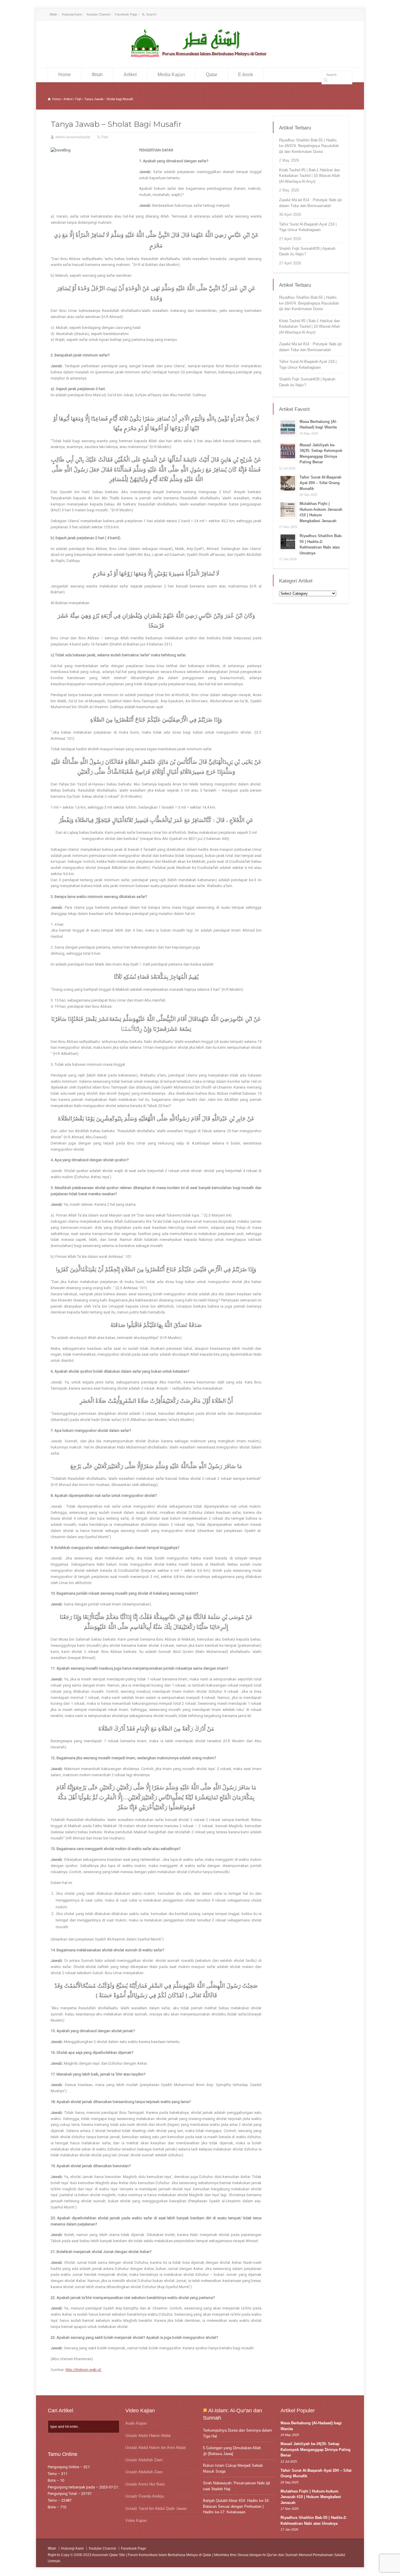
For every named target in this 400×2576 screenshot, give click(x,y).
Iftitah (53, 14)
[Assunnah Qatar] (200, 57)
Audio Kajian (136, 2423)
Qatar (212, 75)
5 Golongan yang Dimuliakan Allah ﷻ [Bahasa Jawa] (232, 2451)
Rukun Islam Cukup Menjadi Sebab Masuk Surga (233, 2468)
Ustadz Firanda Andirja (145, 2496)
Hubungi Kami (72, 14)
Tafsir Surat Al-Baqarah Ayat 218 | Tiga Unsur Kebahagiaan (308, 227)
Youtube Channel (98, 14)
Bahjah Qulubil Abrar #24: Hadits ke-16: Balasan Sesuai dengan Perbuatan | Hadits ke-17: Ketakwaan (236, 2506)
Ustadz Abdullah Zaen (144, 2460)
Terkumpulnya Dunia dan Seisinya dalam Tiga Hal (237, 2433)
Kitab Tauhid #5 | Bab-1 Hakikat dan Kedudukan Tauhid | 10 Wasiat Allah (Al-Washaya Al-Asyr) (310, 176)
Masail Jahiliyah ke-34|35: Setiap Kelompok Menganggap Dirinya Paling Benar (316, 2449)
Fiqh (105, 137)
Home (65, 75)
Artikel (130, 75)
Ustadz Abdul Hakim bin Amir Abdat (155, 2448)
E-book (246, 75)
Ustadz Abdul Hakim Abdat (148, 2436)
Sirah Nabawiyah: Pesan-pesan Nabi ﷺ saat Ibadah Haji (236, 2486)
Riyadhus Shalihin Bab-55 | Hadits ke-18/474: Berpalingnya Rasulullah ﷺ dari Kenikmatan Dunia (309, 146)
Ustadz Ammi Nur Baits (145, 2484)
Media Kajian (171, 75)
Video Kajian (136, 2521)
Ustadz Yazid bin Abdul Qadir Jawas (156, 2508)
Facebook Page (126, 14)
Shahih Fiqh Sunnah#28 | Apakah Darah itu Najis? (307, 251)
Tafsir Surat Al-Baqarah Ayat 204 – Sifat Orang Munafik (320, 483)
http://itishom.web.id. (84, 2370)
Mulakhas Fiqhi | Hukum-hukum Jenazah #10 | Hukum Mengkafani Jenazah (311, 2497)
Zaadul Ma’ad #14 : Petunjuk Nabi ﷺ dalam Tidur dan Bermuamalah (310, 203)
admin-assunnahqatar (73, 137)
